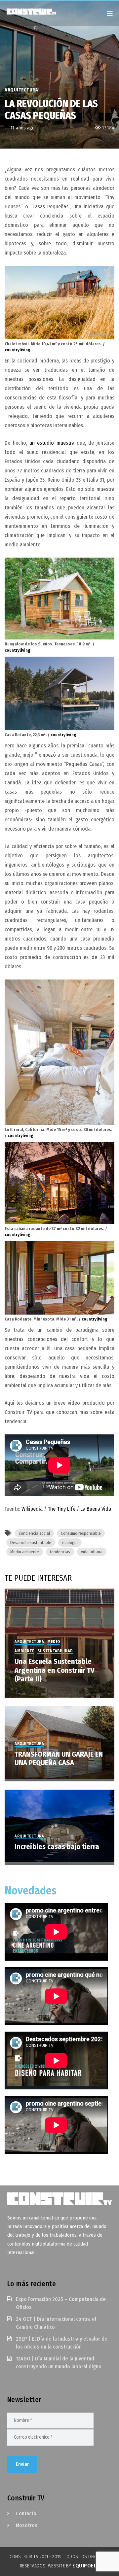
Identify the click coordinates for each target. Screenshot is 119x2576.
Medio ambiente (25, 1552)
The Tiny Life (61, 1509)
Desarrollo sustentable (31, 1543)
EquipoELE (86, 2566)
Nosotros (27, 2525)
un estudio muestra (52, 443)
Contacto (26, 2513)
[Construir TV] (38, 11)
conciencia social (34, 1533)
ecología (70, 1543)
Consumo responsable (81, 1533)
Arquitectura (21, 90)
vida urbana (92, 1552)
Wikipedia (32, 1509)
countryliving (18, 350)
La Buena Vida (96, 1509)
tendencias (60, 1552)
